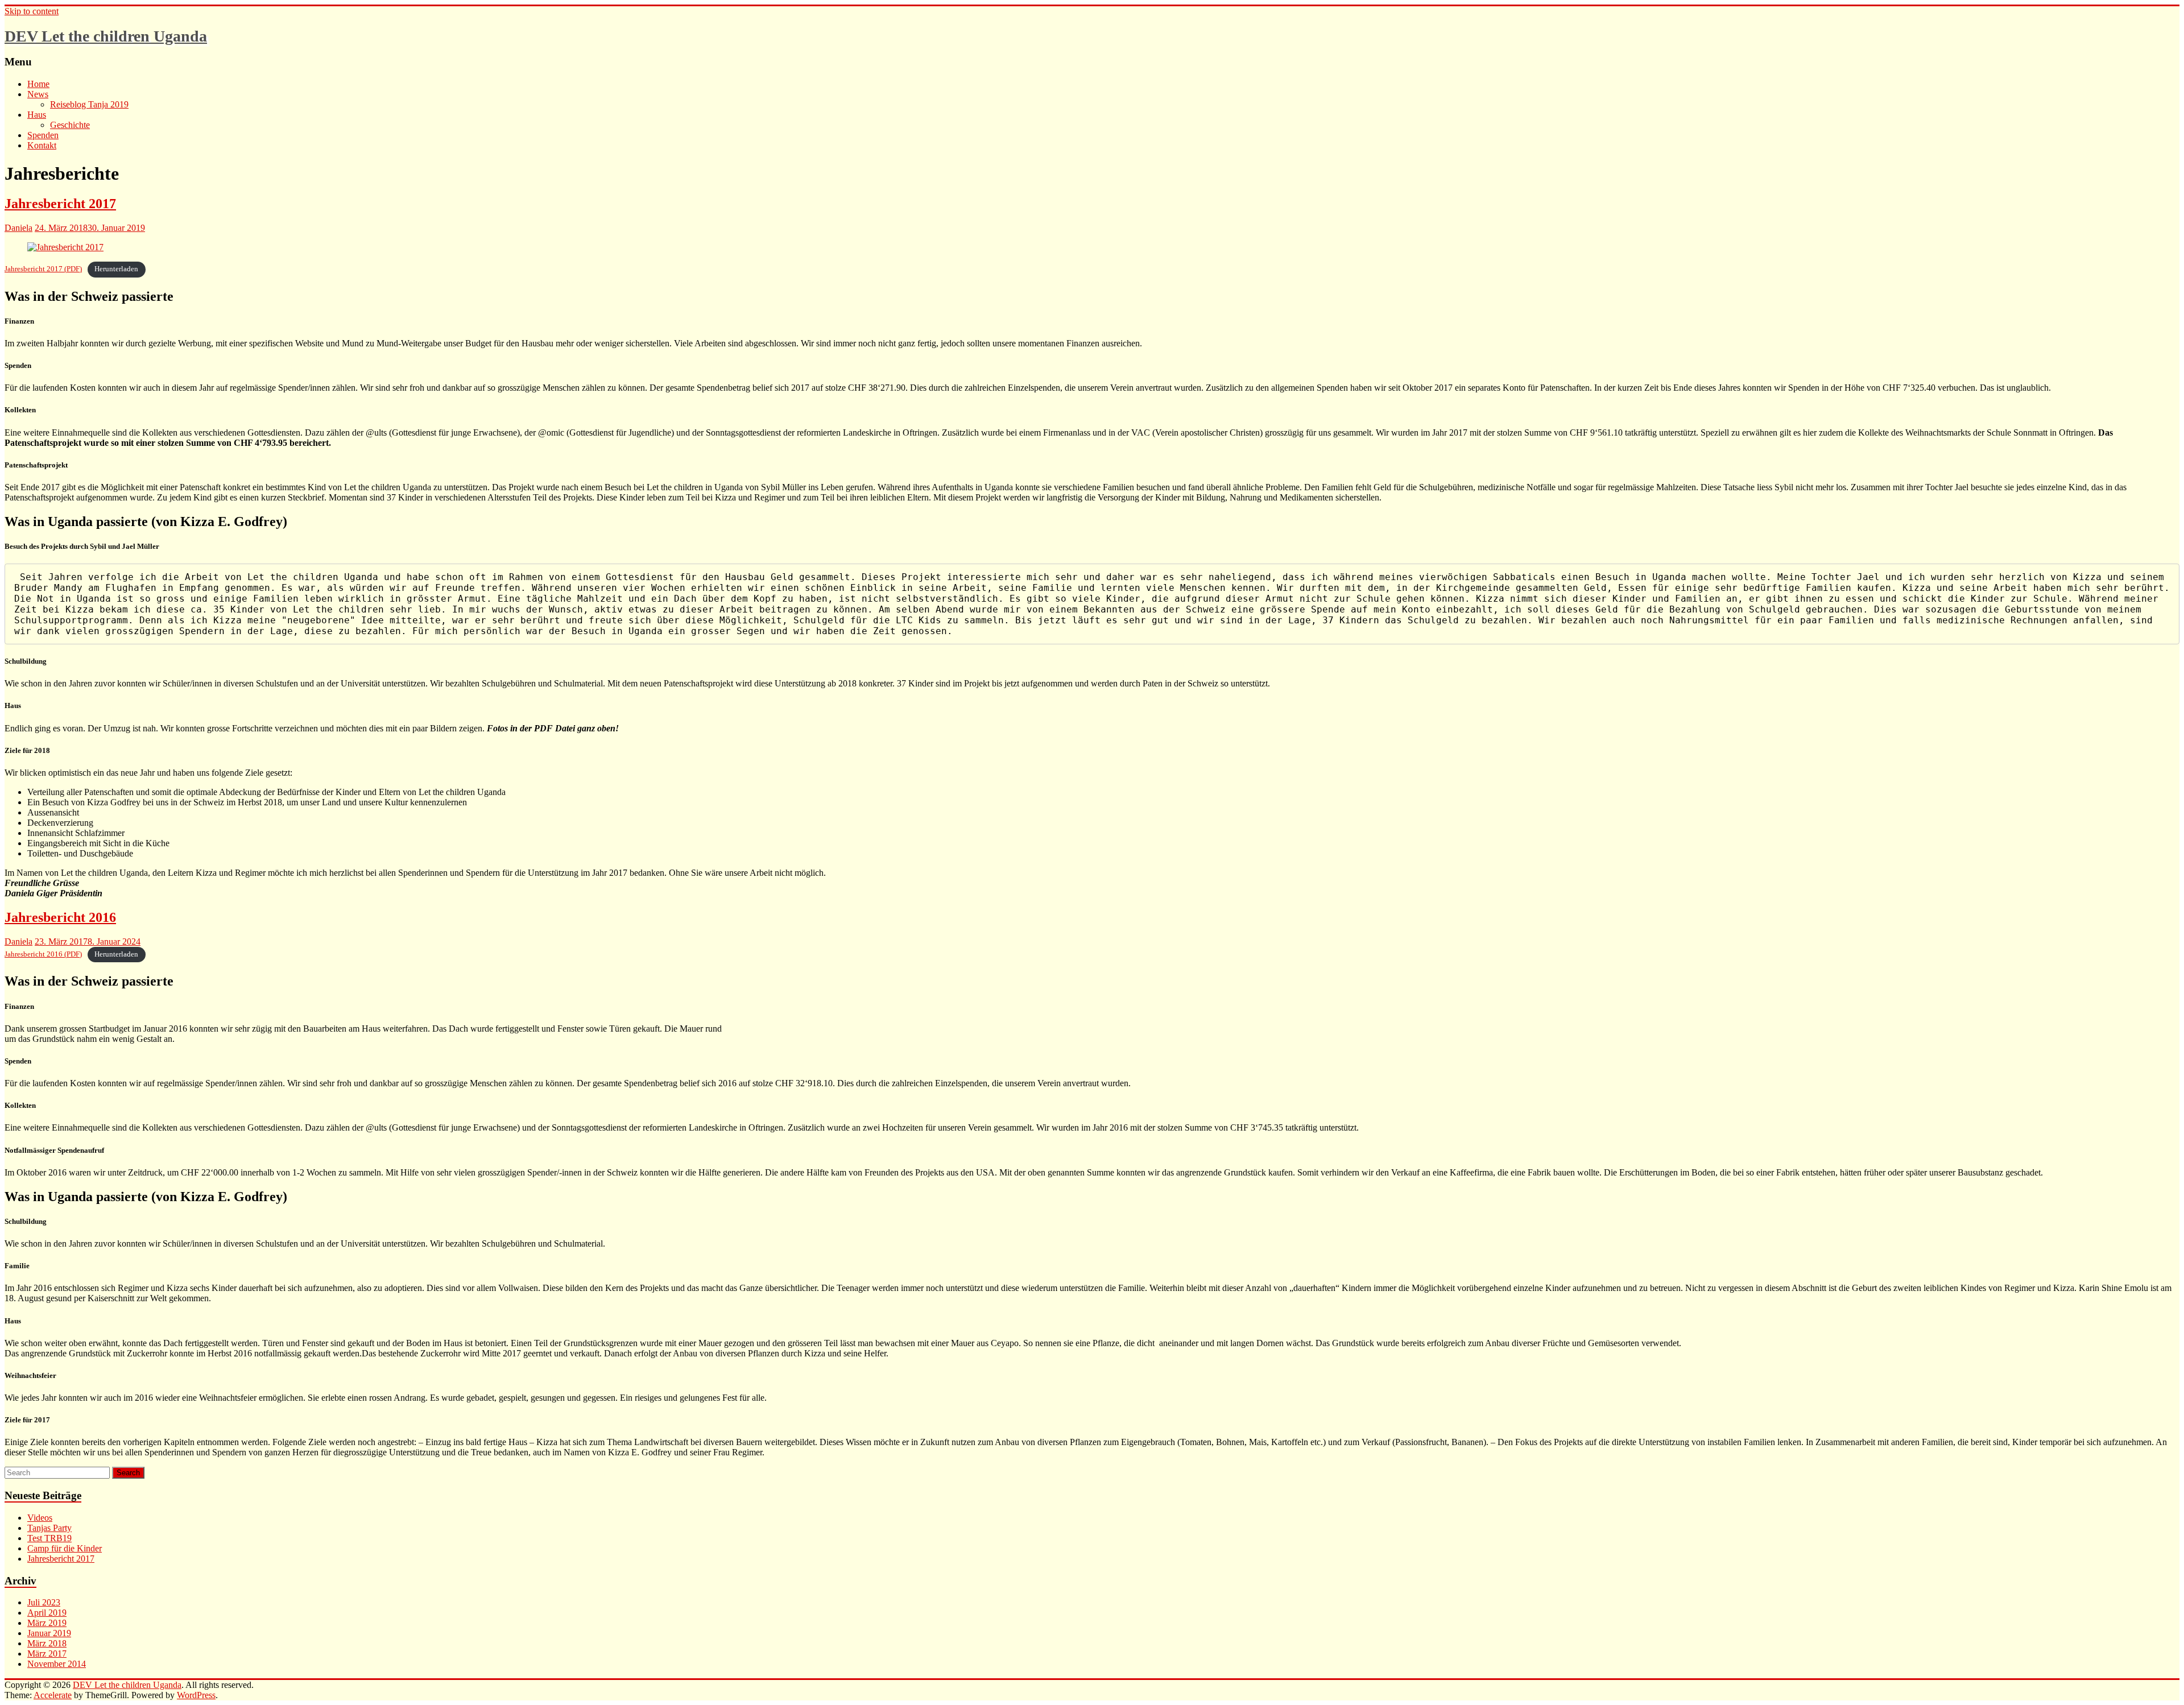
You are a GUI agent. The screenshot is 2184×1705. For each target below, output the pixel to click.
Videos (40, 1518)
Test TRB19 (49, 1538)
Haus (37, 115)
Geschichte (70, 125)
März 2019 (47, 1623)
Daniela (18, 228)
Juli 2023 (44, 1602)
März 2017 (47, 1654)
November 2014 (57, 1664)
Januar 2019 (49, 1633)
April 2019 (47, 1613)
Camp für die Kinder (65, 1548)
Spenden (43, 135)
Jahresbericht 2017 (60, 204)
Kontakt (42, 145)
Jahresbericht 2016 (60, 917)
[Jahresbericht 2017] (65, 247)
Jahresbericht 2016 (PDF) (43, 954)
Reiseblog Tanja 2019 (89, 104)
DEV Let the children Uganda (106, 36)
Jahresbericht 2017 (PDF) (43, 269)
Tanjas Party (49, 1528)
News (38, 94)
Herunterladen (116, 269)
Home (38, 84)
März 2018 (47, 1643)
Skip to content (32, 11)
